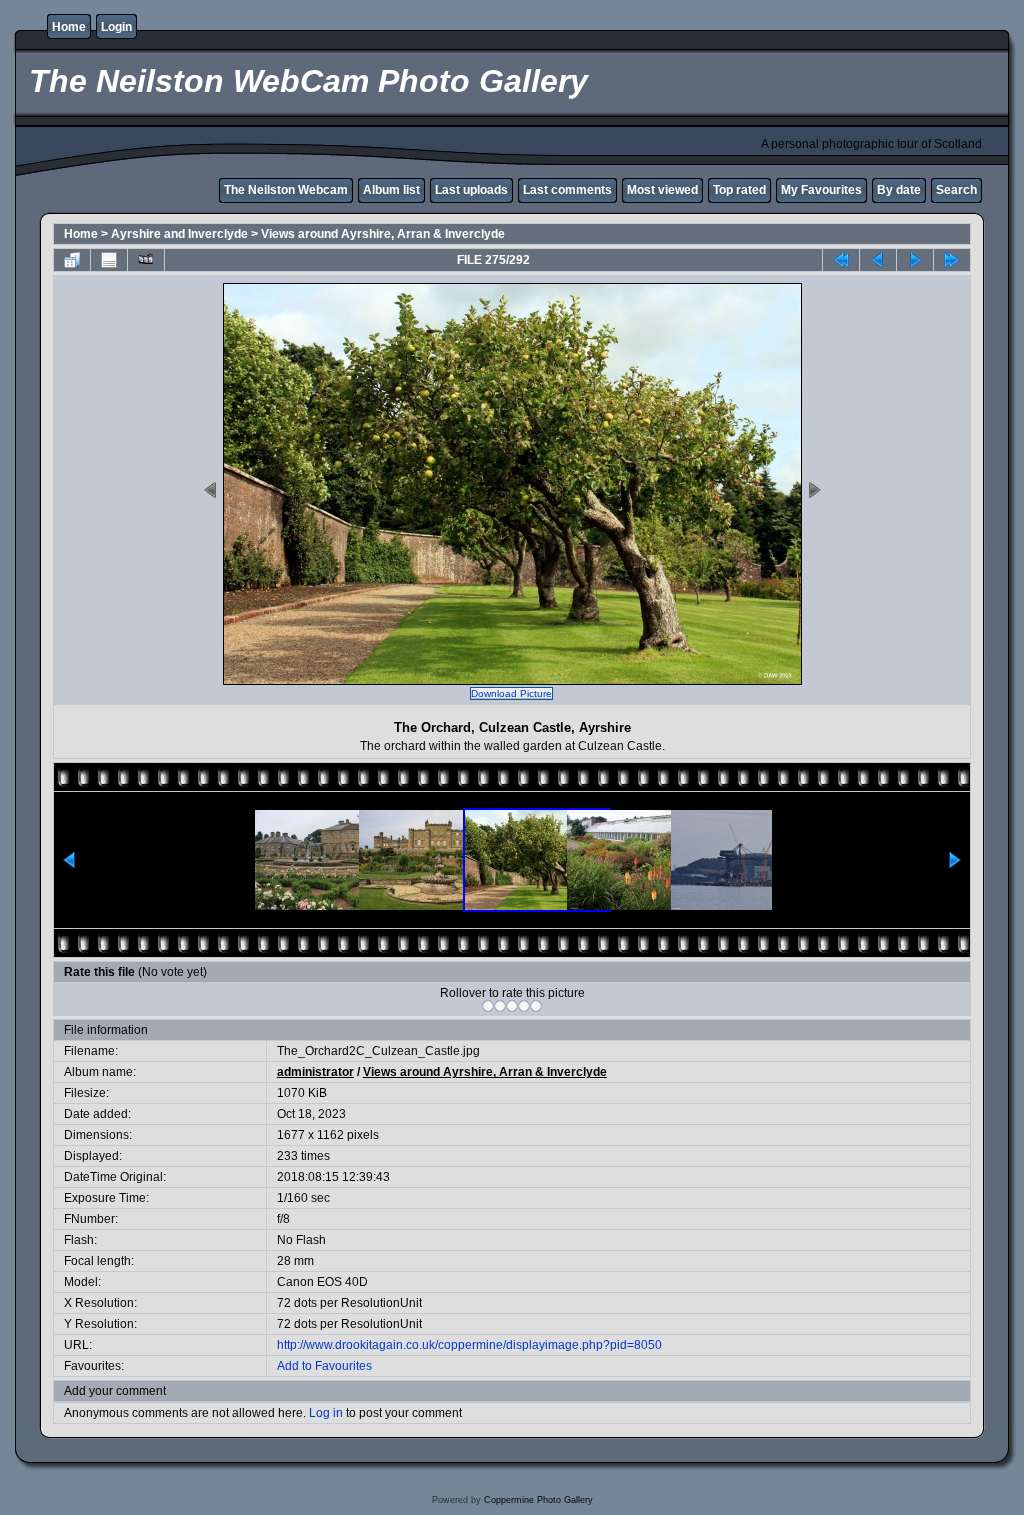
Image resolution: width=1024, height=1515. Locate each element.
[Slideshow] (146, 260)
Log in (326, 1413)
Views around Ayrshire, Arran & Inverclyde (383, 234)
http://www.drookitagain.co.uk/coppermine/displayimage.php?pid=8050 (469, 1345)
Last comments (567, 190)
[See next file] (915, 260)
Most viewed (662, 190)
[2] (500, 1006)
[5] (536, 1006)
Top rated (739, 190)
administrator (315, 1072)
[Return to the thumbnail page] (72, 260)
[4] (524, 1006)
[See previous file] (878, 260)
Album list (391, 190)
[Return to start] (841, 260)
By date (899, 190)
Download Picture (511, 693)
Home (69, 27)
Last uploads (471, 190)
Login (116, 27)
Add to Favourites (324, 1366)
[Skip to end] (952, 260)
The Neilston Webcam (286, 190)
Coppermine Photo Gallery (538, 1500)
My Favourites (821, 190)
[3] (512, 1006)
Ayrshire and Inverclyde (179, 234)
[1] (488, 1006)
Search (956, 190)
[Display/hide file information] (109, 260)
